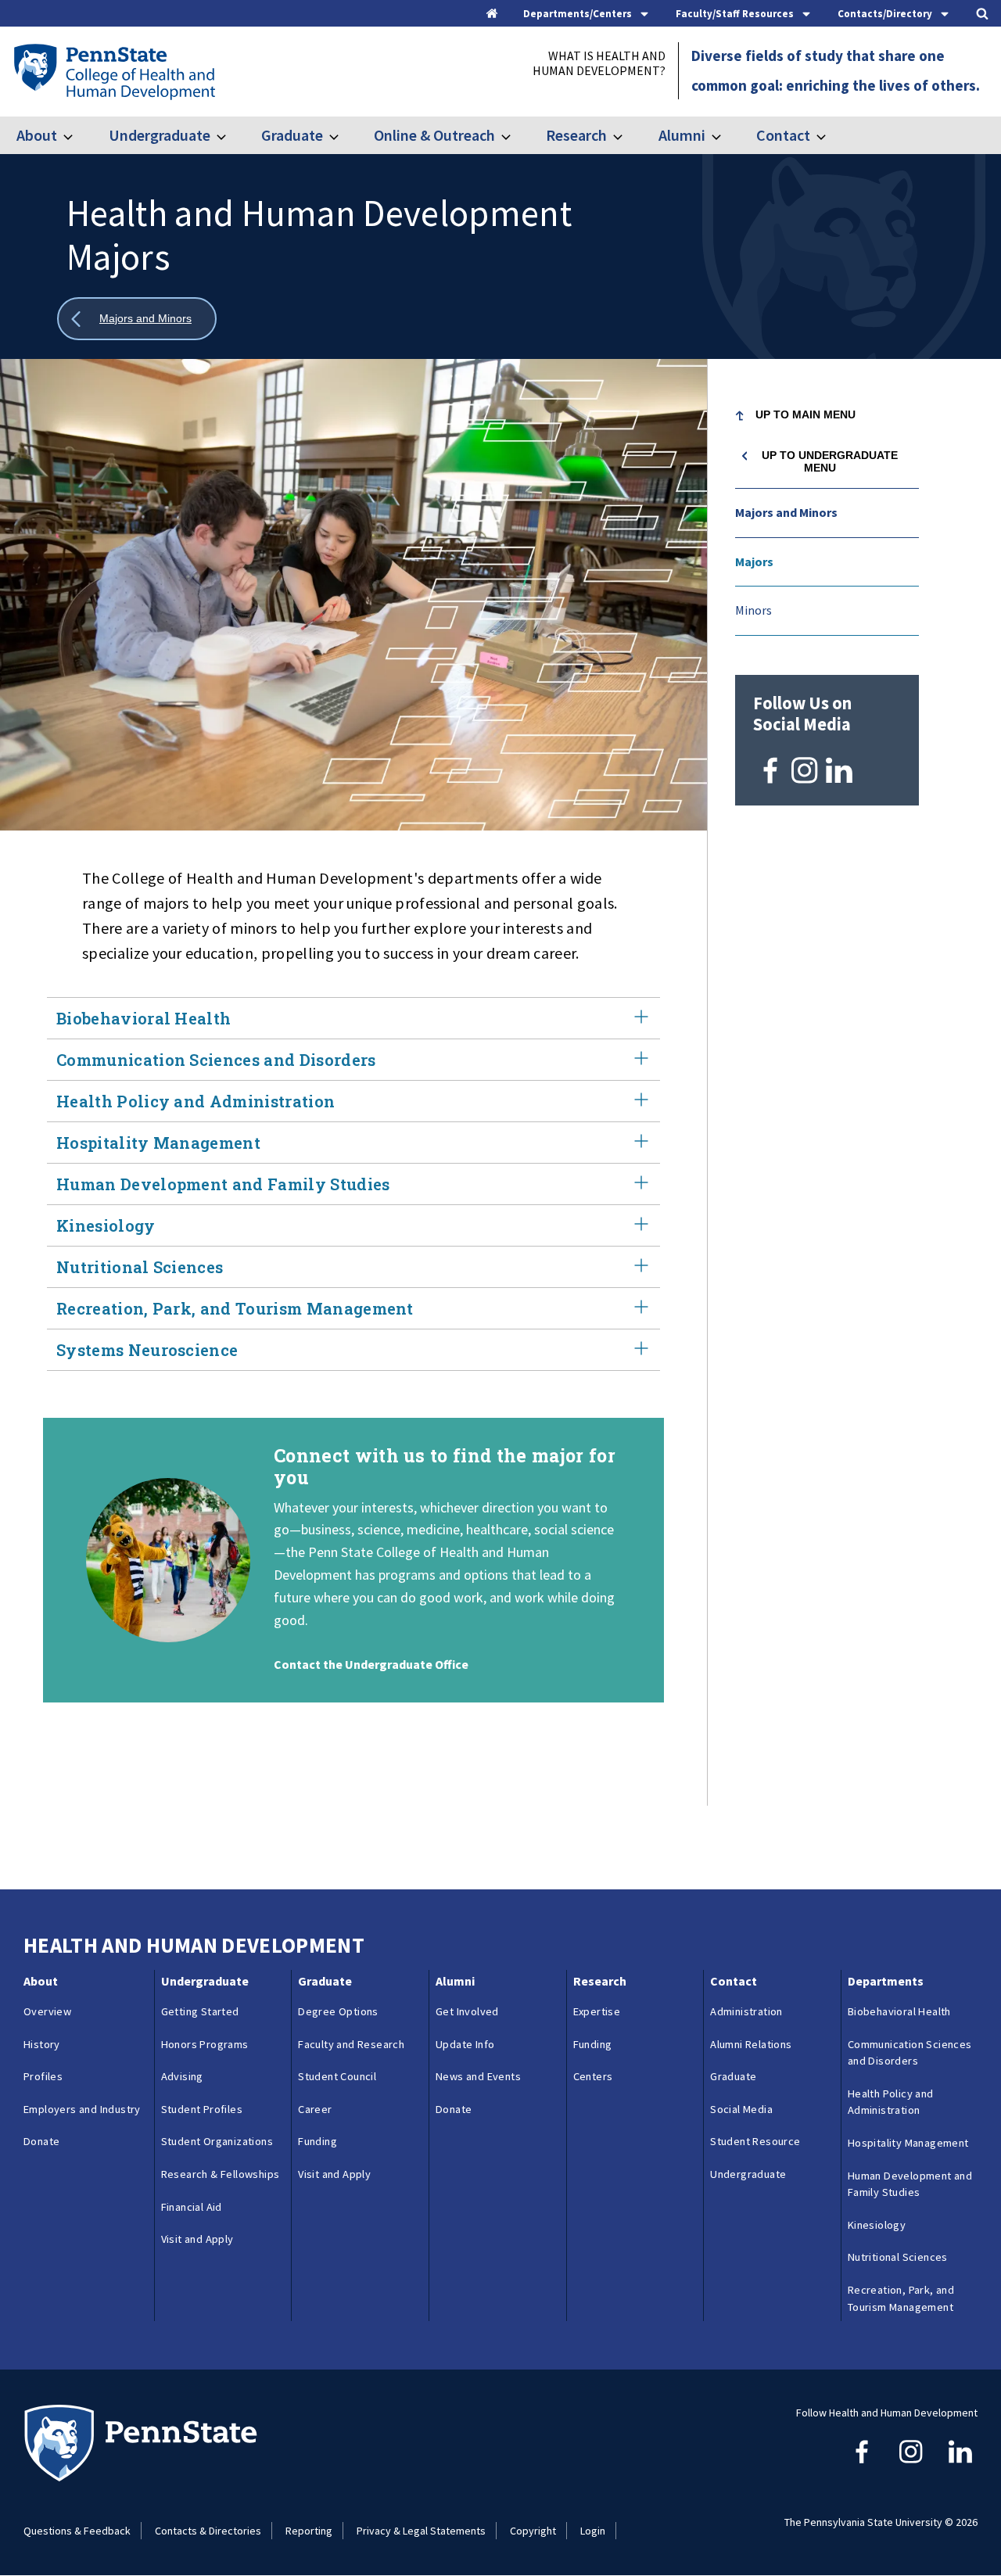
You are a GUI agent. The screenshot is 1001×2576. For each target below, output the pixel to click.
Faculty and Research (351, 2044)
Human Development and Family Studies (223, 1184)
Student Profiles (202, 2109)
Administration (746, 2011)
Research (576, 135)
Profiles (43, 2076)
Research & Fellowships (221, 2174)
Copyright (533, 2531)
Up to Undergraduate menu (830, 461)
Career (315, 2109)
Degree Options (338, 2011)
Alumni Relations (751, 2044)
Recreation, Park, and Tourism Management (235, 1308)
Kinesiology (106, 1225)
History (42, 2044)
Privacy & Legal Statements (421, 2531)
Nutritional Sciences (140, 1267)
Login (593, 2531)
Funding (318, 2141)
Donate (41, 2141)
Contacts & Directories (208, 2531)
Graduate (292, 135)
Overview (47, 2011)
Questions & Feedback (77, 2531)
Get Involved (467, 2011)
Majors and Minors (786, 512)
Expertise (597, 2011)
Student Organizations (217, 2141)
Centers (593, 2076)
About (37, 135)
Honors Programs (205, 2044)
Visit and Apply (197, 2239)
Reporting (309, 2531)
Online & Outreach (434, 135)
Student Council (337, 2076)
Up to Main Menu (805, 414)
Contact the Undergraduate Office (371, 1664)
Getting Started (200, 2011)
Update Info (465, 2044)
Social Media (741, 2109)
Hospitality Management (158, 1143)
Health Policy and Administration (196, 1101)
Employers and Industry (82, 2109)
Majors (754, 561)
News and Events (478, 2076)
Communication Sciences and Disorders (216, 1060)
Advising (182, 2076)
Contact (783, 135)
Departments (886, 1981)
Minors (753, 610)
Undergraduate (159, 135)
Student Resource (755, 2141)
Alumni (682, 135)
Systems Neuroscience (147, 1350)
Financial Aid (192, 2207)
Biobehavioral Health (144, 1018)
